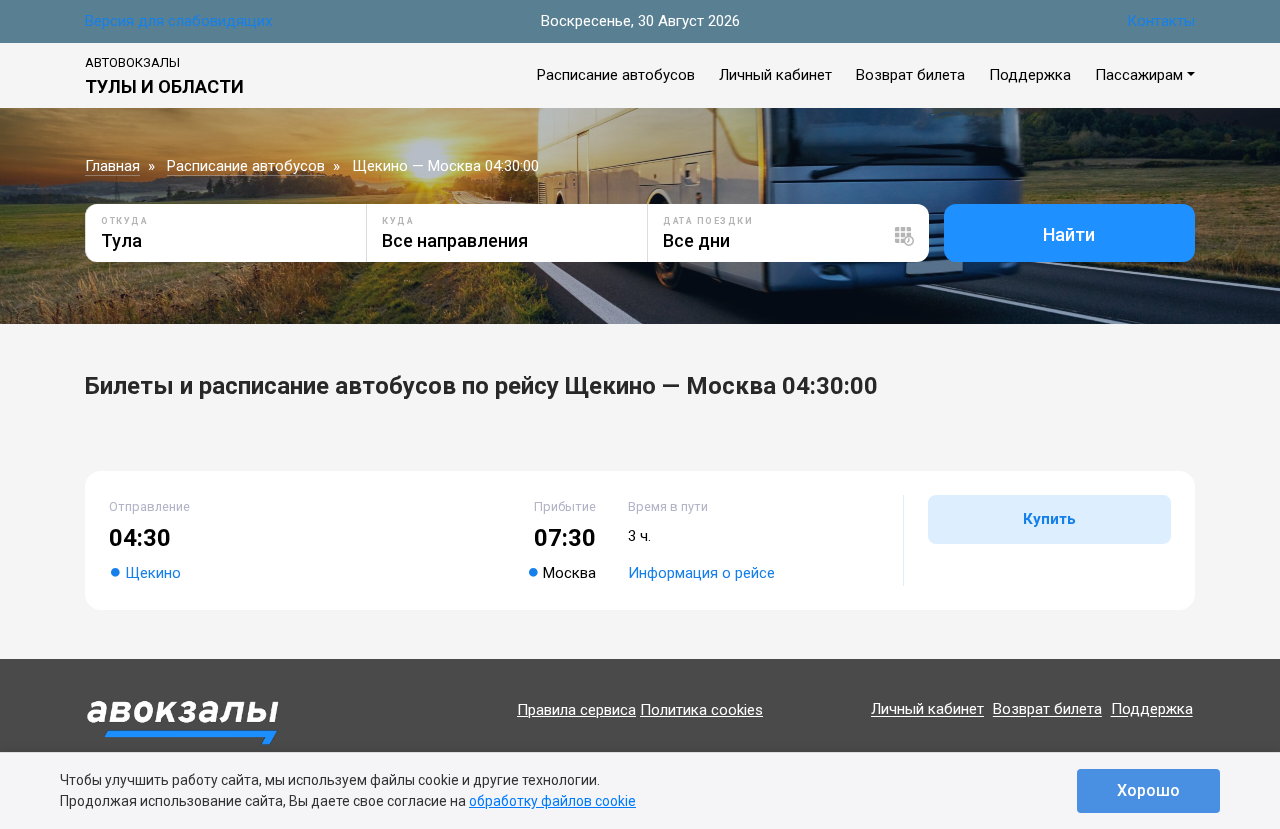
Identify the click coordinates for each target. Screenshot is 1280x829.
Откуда (124, 221)
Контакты (1161, 21)
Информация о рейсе (701, 573)
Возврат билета (910, 75)
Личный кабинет (775, 75)
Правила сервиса (576, 710)
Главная (112, 166)
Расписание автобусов (616, 75)
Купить (1049, 519)
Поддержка (1030, 75)
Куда (398, 221)
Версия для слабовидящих (178, 21)
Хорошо (1148, 790)
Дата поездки (708, 221)
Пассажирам (1139, 75)
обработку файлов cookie (552, 801)
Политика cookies (701, 710)
